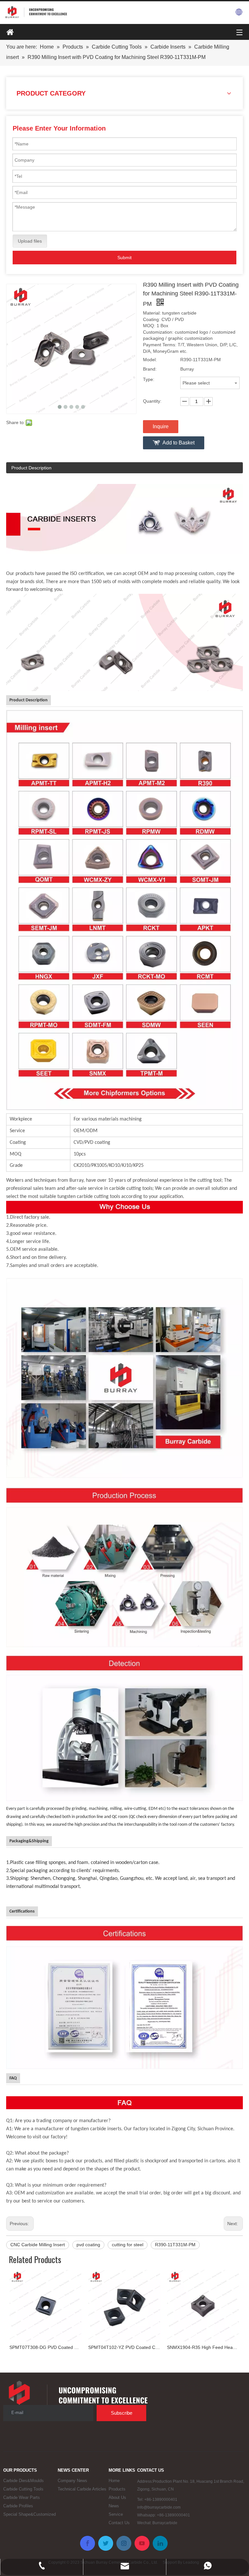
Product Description (31, 468)
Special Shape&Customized (30, 2514)
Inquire (161, 426)
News (114, 2506)
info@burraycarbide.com (159, 2507)
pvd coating (88, 2245)
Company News (72, 2481)
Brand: (150, 369)
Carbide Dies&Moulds (24, 2481)
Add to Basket (178, 443)
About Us (117, 2497)
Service (116, 2514)
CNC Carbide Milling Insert (38, 2245)
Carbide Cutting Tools (23, 2489)
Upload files (30, 241)
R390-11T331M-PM (175, 2245)
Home (114, 2481)
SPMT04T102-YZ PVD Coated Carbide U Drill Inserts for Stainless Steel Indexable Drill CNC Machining (124, 2347)
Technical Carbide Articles (82, 2489)
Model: (150, 360)
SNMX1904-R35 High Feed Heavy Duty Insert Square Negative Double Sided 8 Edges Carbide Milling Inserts (203, 2347)
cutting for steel (128, 2245)
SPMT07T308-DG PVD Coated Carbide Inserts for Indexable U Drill (46, 2347)
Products (117, 2489)
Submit (124, 258)
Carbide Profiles (18, 2506)
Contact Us (119, 2523)
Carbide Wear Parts (22, 2497)
